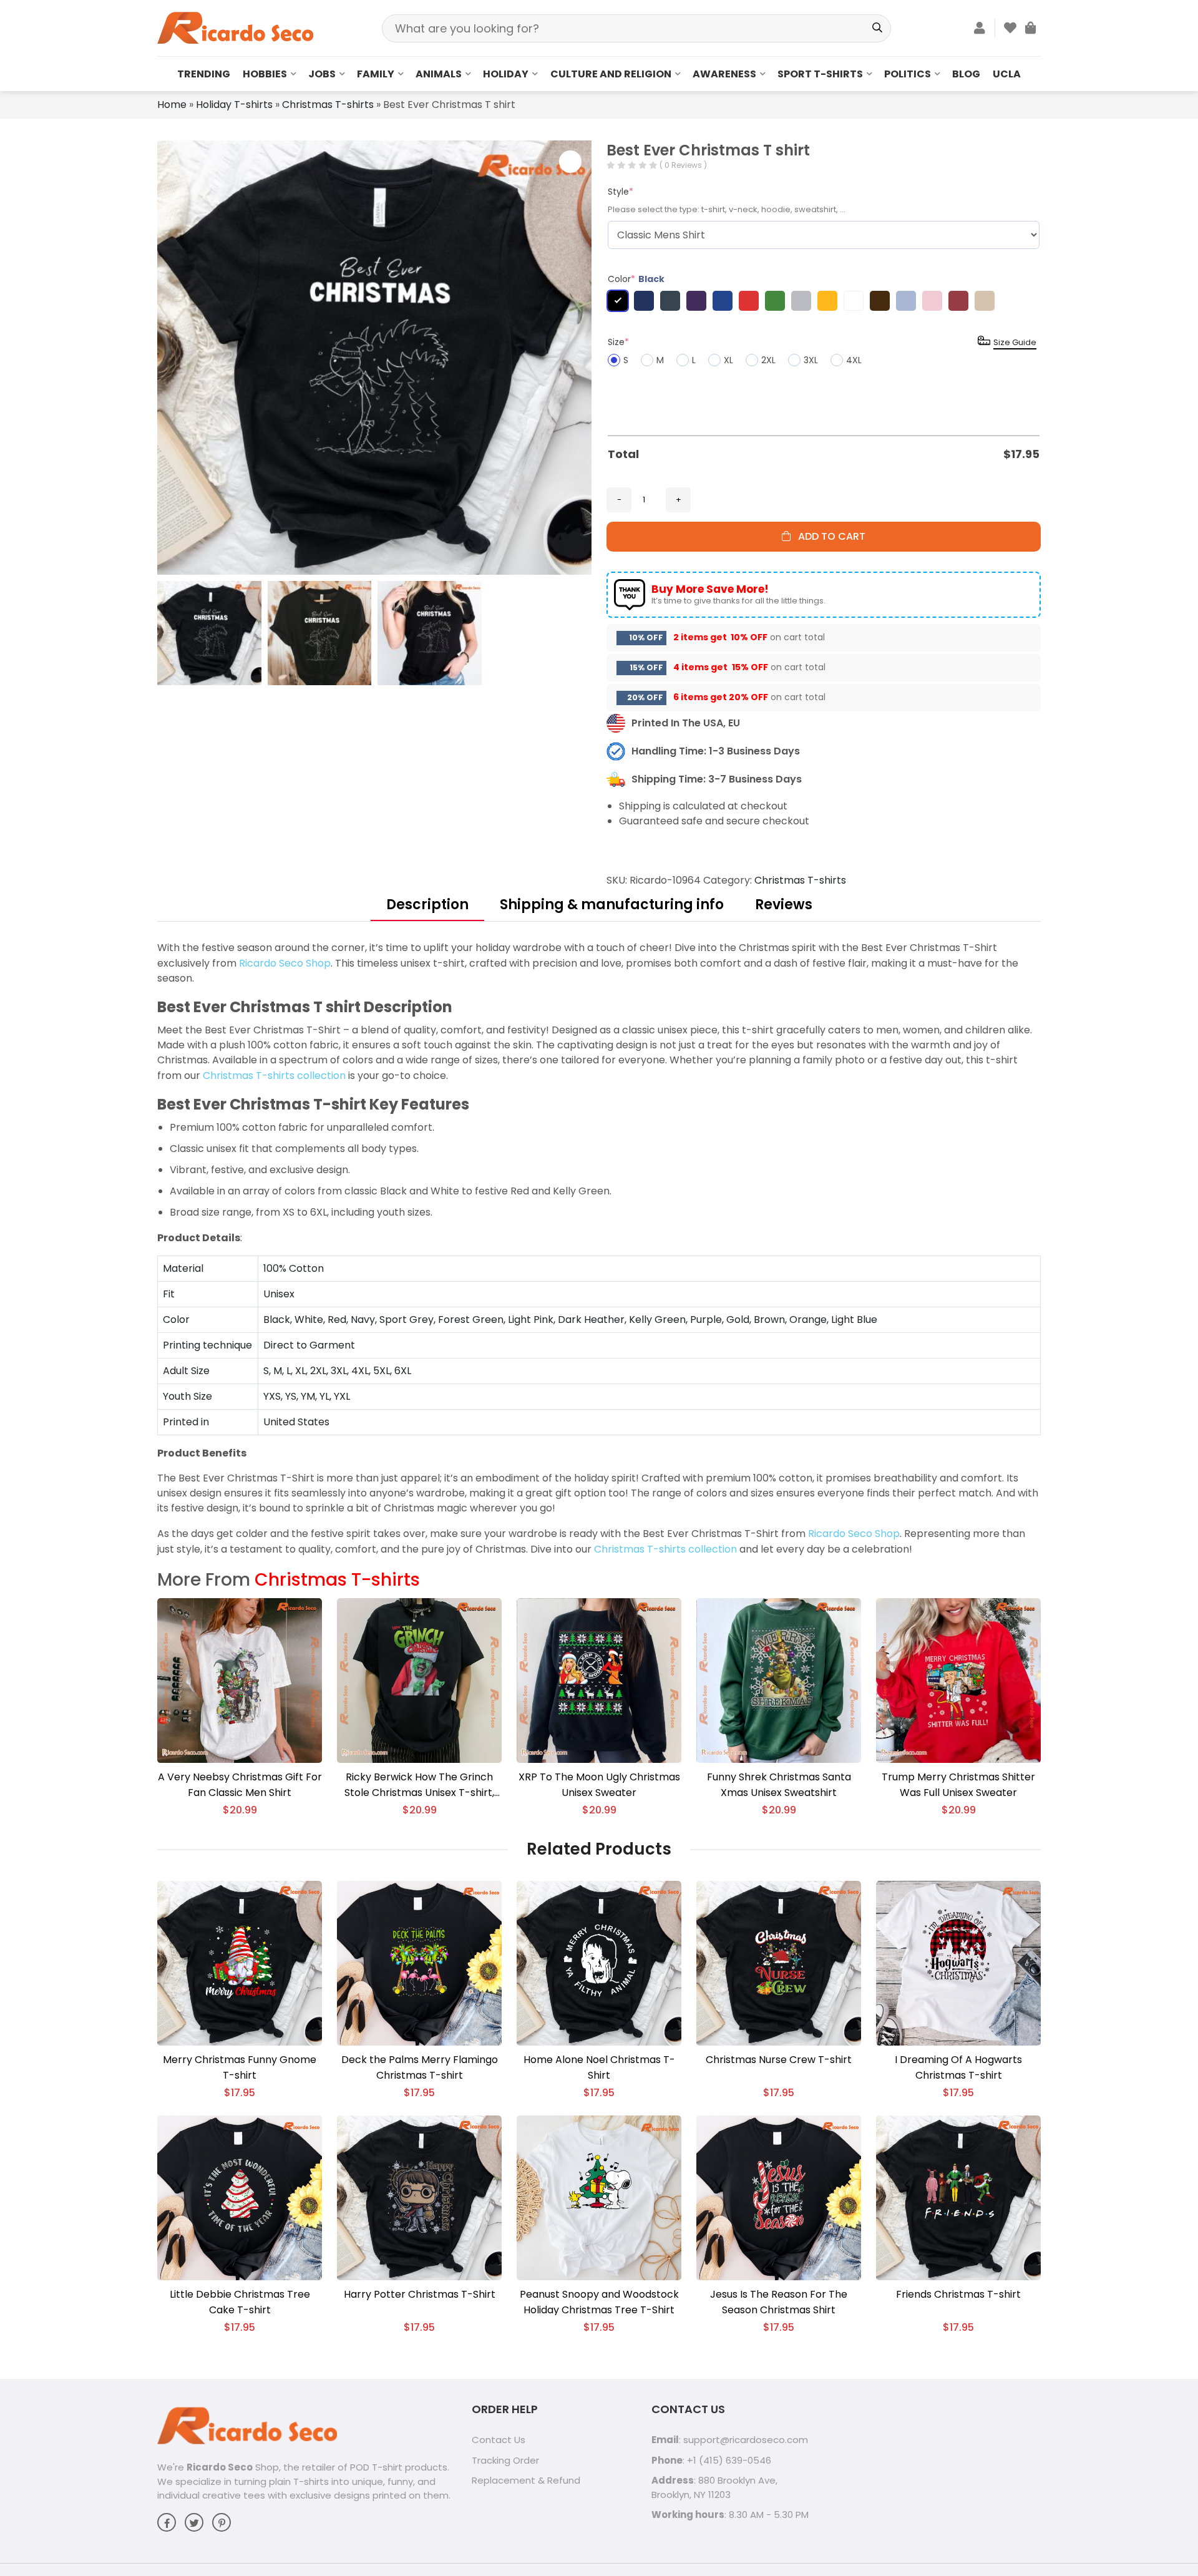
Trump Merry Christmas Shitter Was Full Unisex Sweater (958, 1785)
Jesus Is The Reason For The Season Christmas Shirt (779, 2302)
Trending (204, 74)
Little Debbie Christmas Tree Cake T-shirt (240, 2302)
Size (618, 342)
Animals (439, 74)
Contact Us (499, 2440)
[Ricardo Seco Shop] (235, 27)
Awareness (724, 74)
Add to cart (828, 536)
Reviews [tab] (784, 905)
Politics (908, 74)
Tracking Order (505, 2460)
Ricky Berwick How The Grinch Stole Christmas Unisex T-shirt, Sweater (419, 1785)
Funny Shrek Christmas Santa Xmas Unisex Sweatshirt (779, 1785)
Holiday (506, 74)
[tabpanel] (599, 1249)
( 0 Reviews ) (683, 165)
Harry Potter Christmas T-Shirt (420, 2294)
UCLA (1007, 74)
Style (621, 192)
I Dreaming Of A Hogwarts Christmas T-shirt (958, 2067)
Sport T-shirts (820, 74)
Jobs (322, 74)
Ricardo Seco (220, 2467)
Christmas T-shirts (328, 105)
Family (376, 74)
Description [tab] (427, 905)
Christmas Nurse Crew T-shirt (779, 2060)
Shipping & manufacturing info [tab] (612, 905)
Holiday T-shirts (234, 105)
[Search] (877, 28)
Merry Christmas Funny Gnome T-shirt (240, 2067)
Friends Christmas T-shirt (958, 2294)
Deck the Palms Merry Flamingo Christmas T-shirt (420, 2067)
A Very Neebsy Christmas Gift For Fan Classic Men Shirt (240, 1785)
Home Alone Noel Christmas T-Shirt (599, 2067)
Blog (966, 74)
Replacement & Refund (526, 2480)
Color (636, 279)
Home (172, 105)
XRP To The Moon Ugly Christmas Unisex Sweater (599, 1785)
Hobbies (265, 74)
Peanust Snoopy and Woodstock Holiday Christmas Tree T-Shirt (599, 2302)
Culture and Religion (611, 74)
